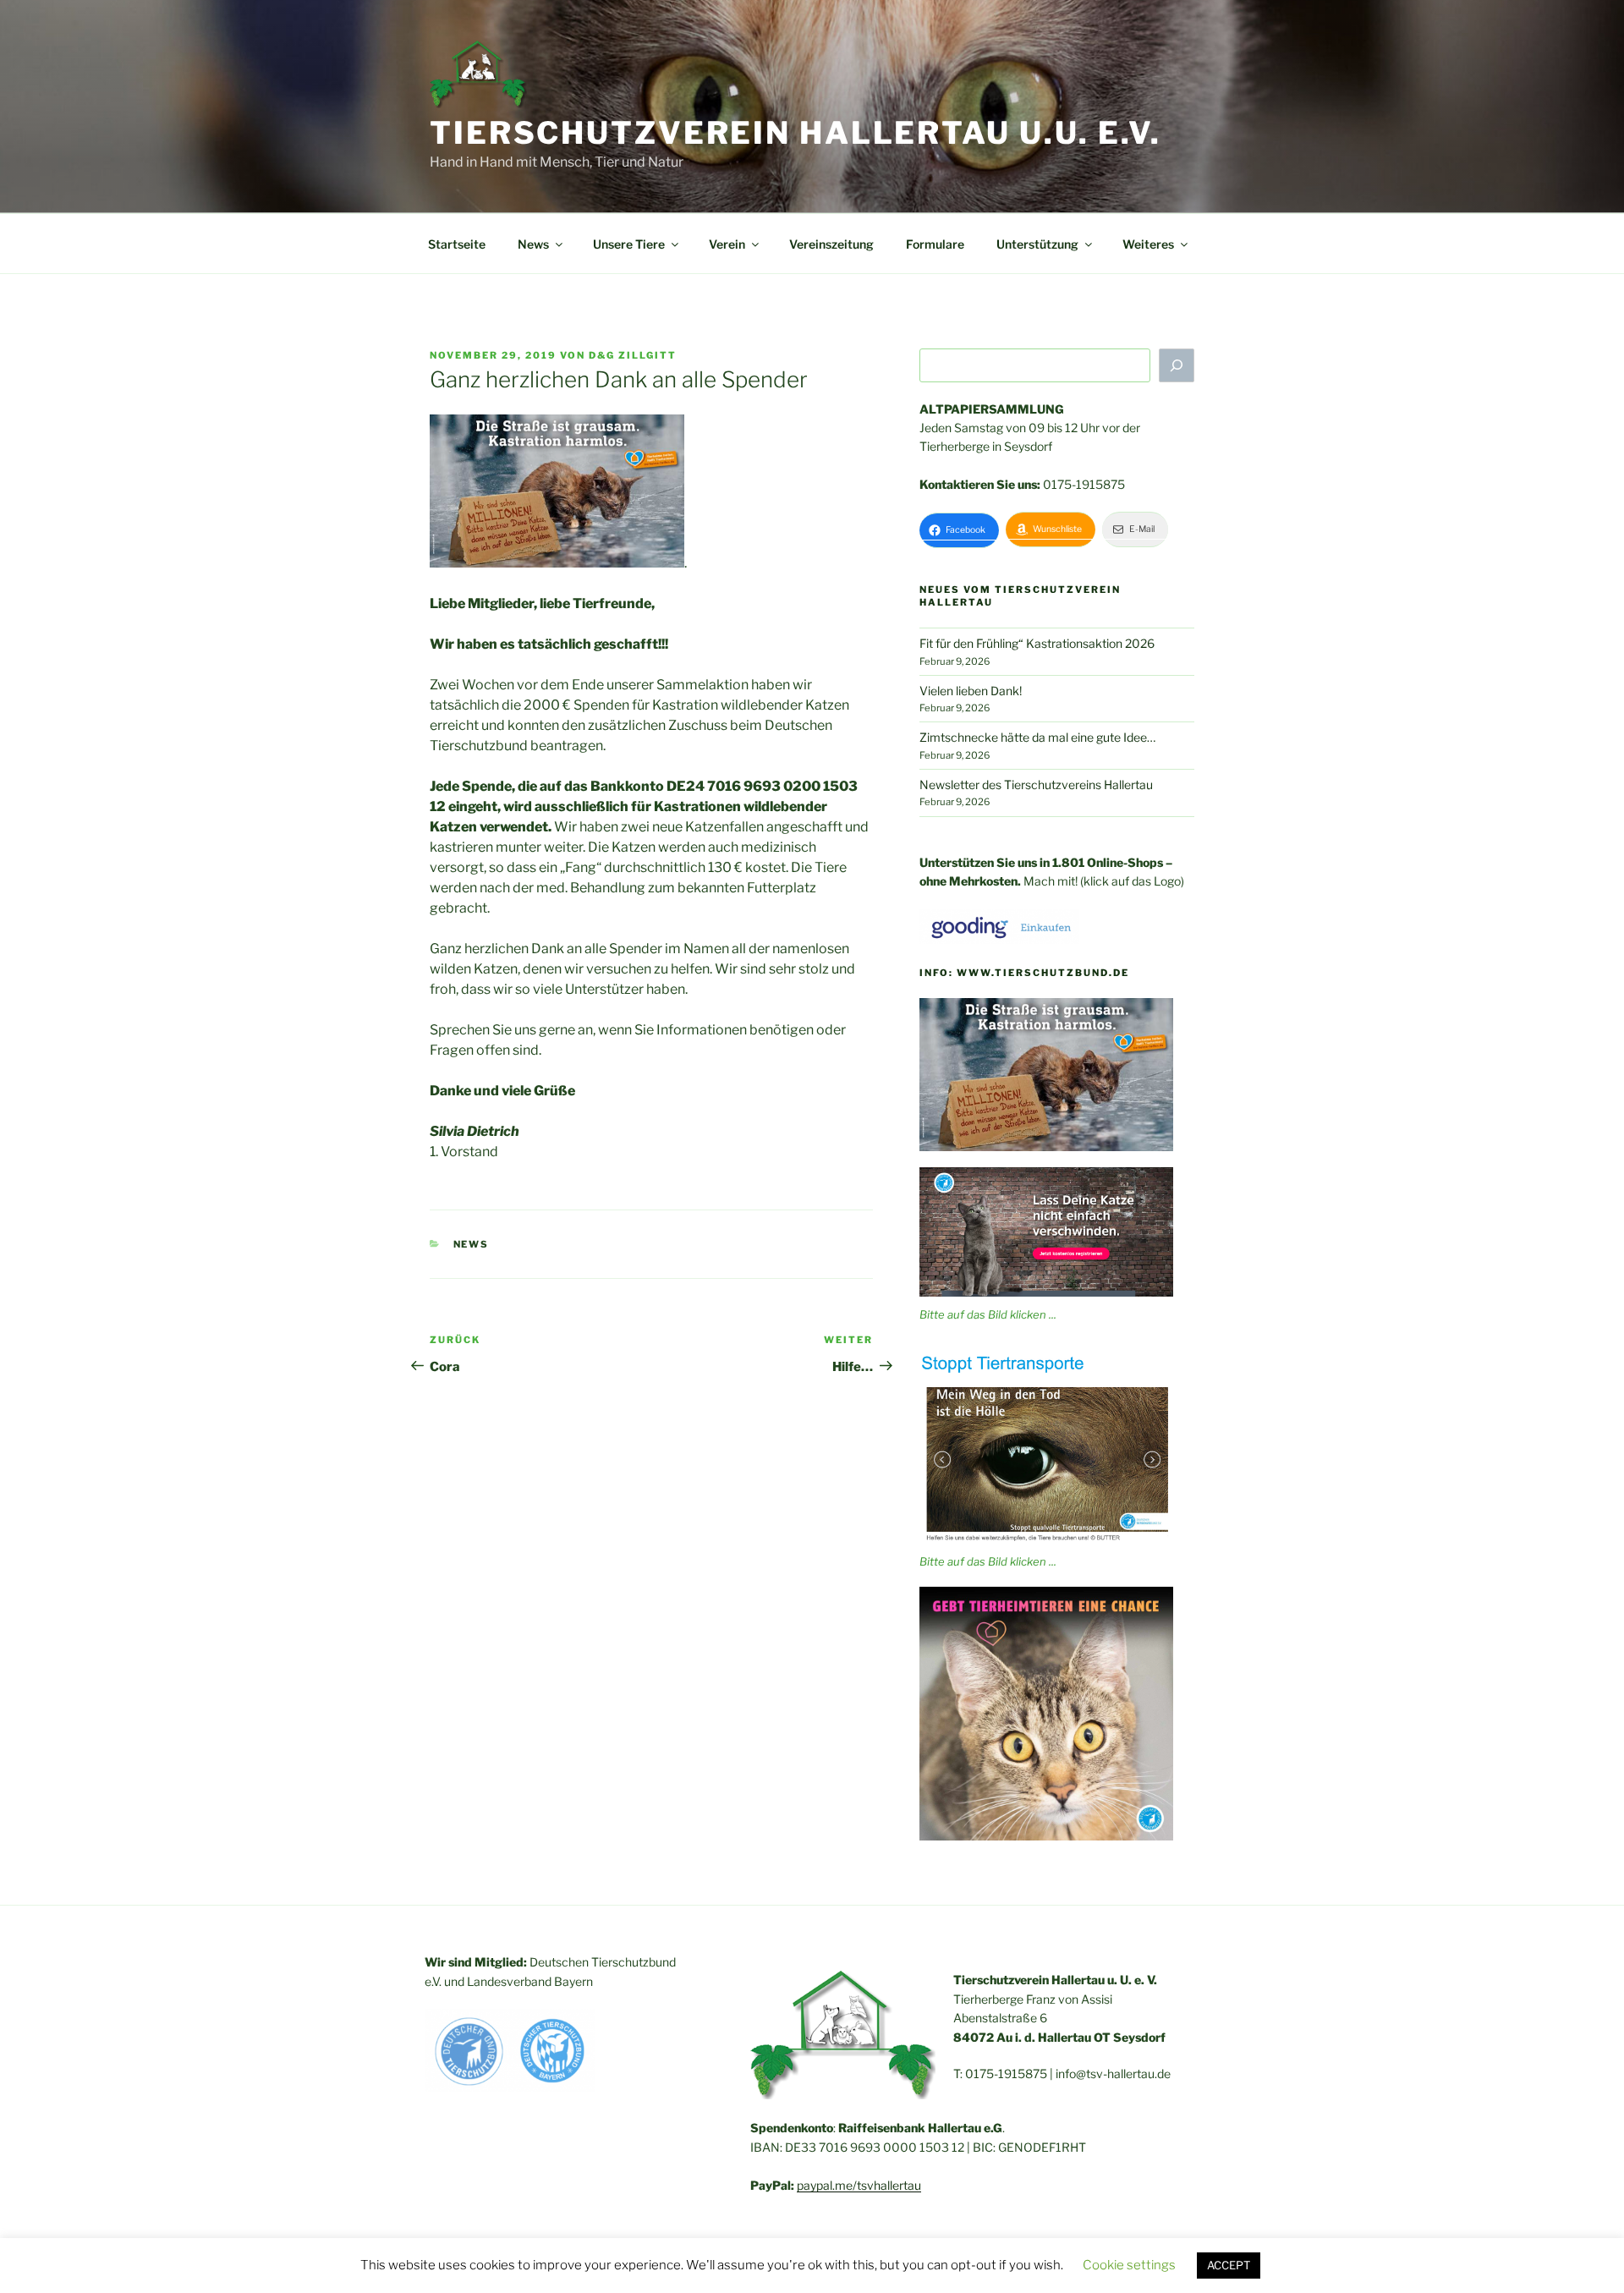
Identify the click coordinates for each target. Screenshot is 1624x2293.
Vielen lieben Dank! (971, 691)
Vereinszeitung (831, 244)
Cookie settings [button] (1129, 2265)
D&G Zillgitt (633, 355)
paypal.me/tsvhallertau (859, 2185)
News (472, 1244)
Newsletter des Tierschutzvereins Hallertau (1036, 784)
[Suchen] (1177, 365)
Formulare (935, 244)
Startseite (457, 244)
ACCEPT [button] (1229, 2265)
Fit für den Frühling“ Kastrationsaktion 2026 (1037, 643)
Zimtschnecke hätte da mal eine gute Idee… (1037, 737)
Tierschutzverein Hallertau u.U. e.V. (796, 133)
